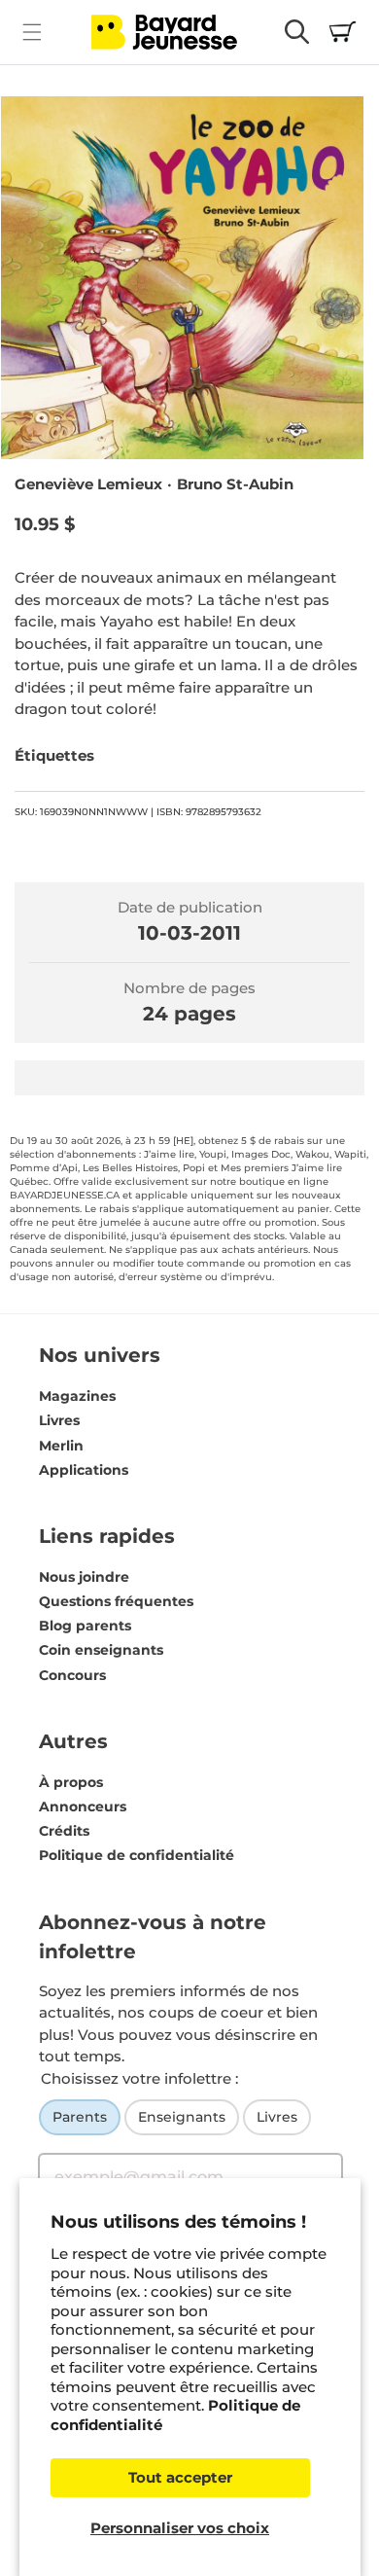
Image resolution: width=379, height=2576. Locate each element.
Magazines (77, 1396)
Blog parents (85, 1626)
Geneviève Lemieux (88, 484)
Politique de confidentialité (137, 1855)
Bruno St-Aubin (235, 484)
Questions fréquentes (116, 1601)
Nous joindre (84, 1577)
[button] (32, 32)
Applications (84, 1470)
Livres (59, 1420)
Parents (80, 2117)
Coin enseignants (101, 1650)
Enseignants (182, 2117)
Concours (72, 1675)
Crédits (64, 1831)
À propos (71, 1782)
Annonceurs (83, 1807)
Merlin (61, 1446)
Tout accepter (180, 2477)
